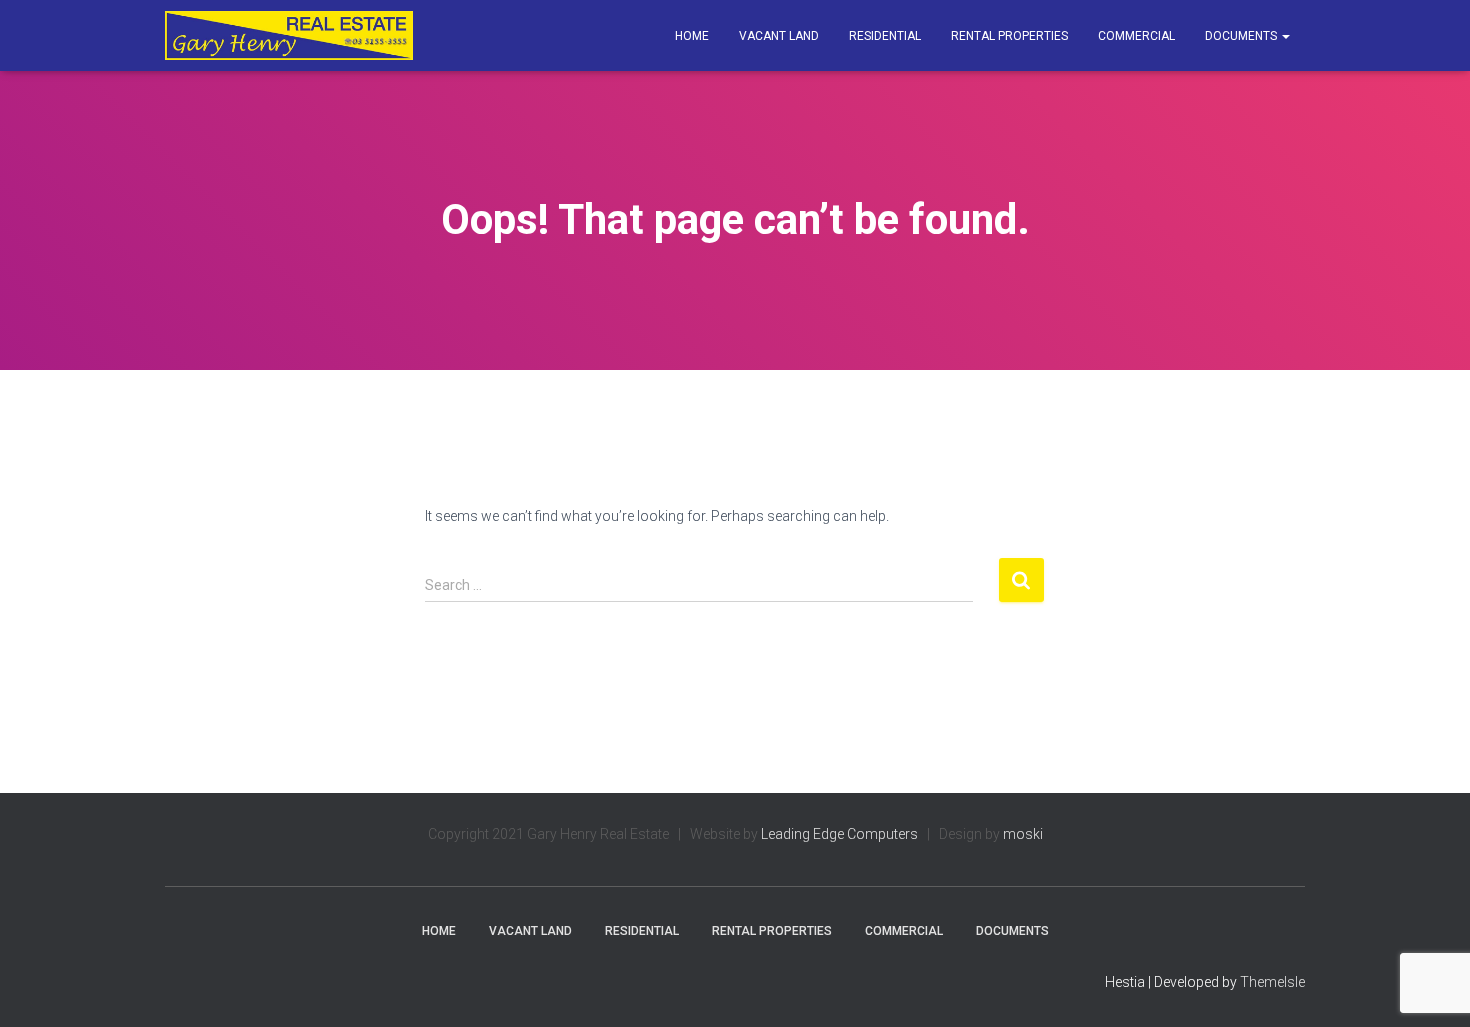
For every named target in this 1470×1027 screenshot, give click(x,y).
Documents (1242, 36)
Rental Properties (1009, 36)
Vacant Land (779, 36)
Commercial (1136, 36)
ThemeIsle (1272, 982)
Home (692, 36)
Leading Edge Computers (839, 834)
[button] (1285, 36)
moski (1023, 834)
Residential (885, 36)
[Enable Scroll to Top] (1430, 987)
